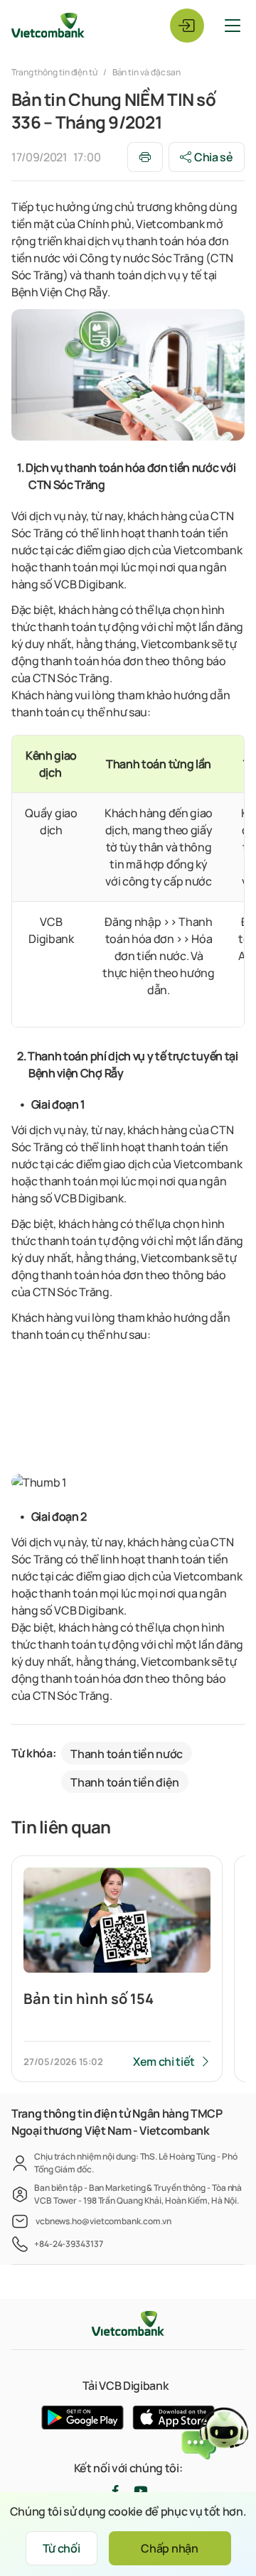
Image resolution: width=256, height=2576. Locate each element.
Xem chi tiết (164, 2062)
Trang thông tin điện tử (55, 72)
